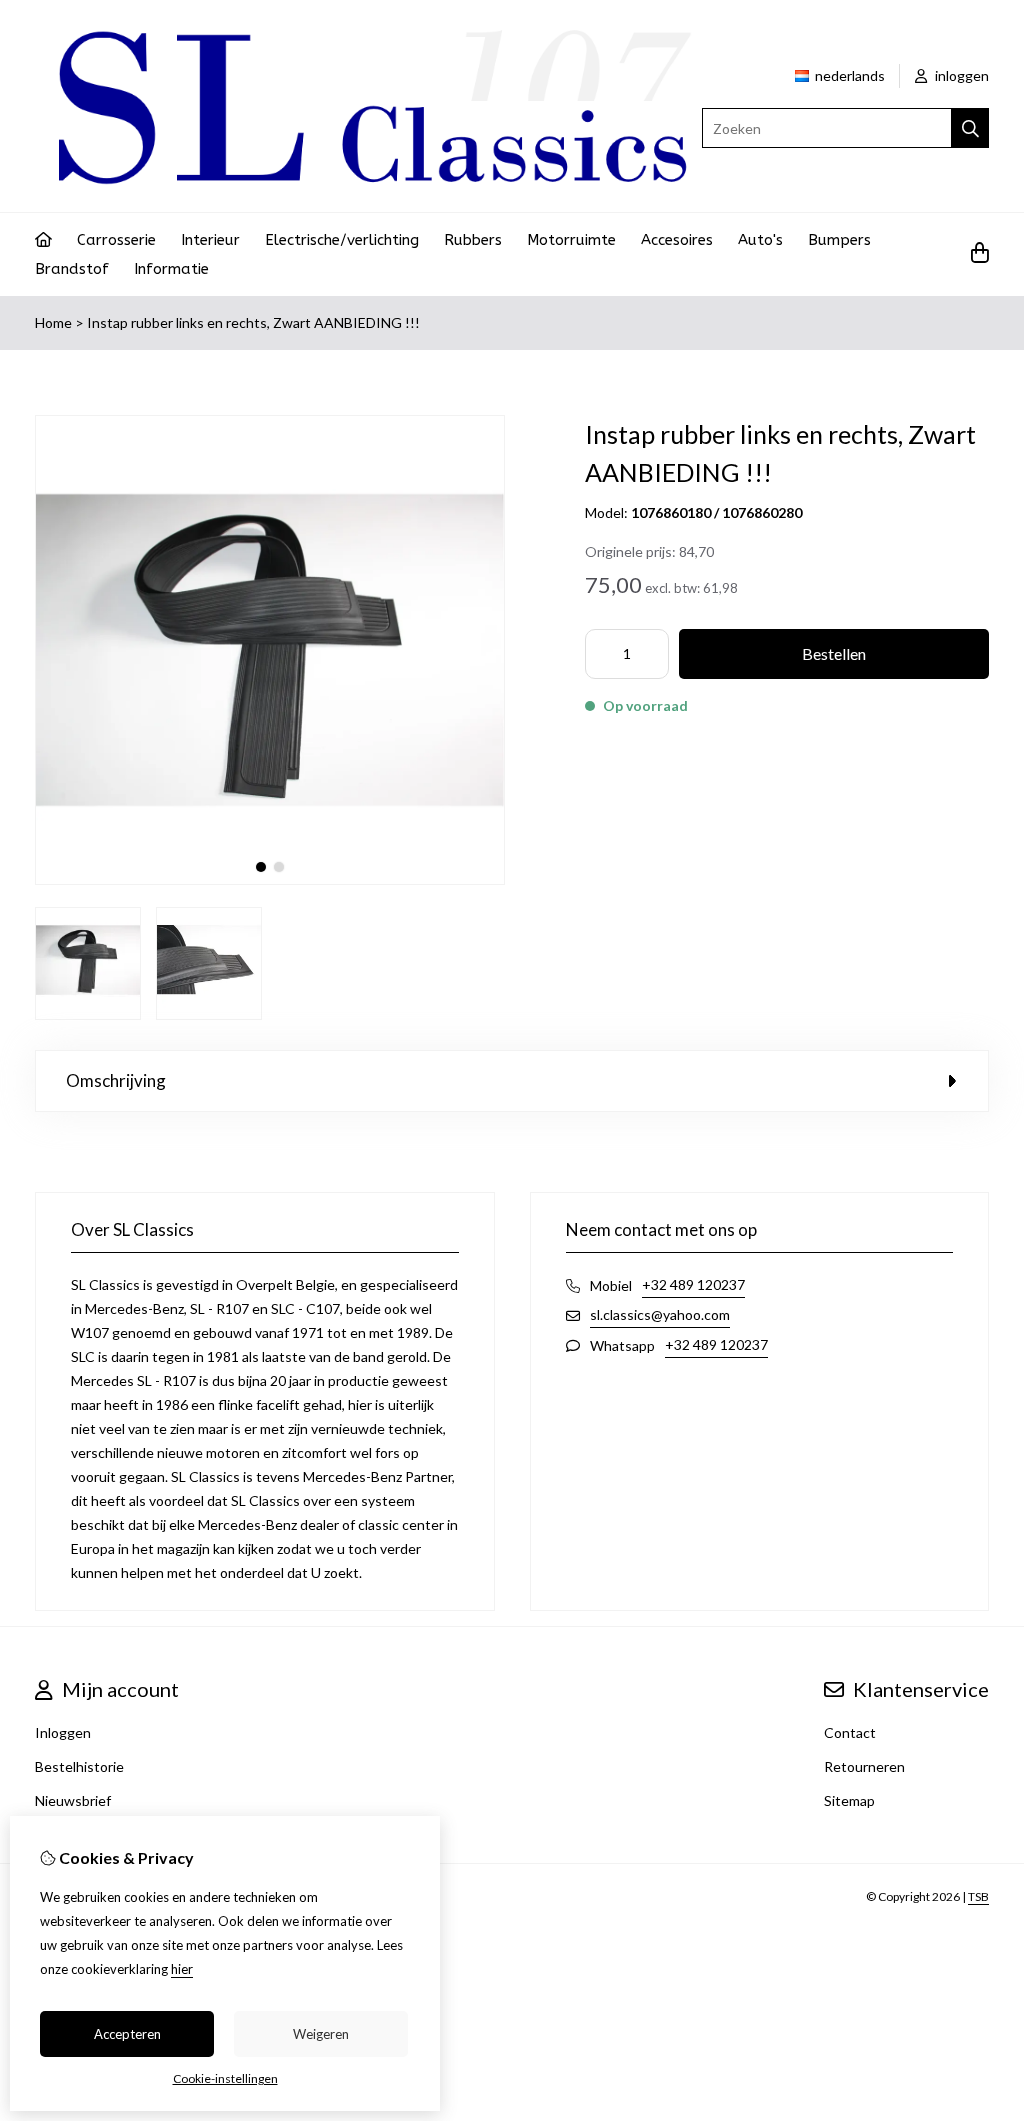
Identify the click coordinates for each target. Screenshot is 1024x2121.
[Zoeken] (970, 128)
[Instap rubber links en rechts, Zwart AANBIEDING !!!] (270, 879)
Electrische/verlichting (342, 240)
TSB (978, 1896)
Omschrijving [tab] (116, 1080)
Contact (850, 1732)
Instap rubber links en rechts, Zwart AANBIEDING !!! (253, 322)
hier (182, 1969)
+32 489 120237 (693, 1284)
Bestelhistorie (79, 1766)
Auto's (760, 240)
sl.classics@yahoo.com (660, 1314)
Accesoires (677, 240)
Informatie (171, 269)
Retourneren (864, 1766)
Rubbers (473, 240)
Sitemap (849, 1800)
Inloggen (63, 1732)
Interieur (210, 240)
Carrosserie (116, 240)
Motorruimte (571, 240)
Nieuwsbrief (73, 1800)
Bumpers (839, 240)
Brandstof (72, 269)
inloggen (960, 75)
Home (53, 322)
